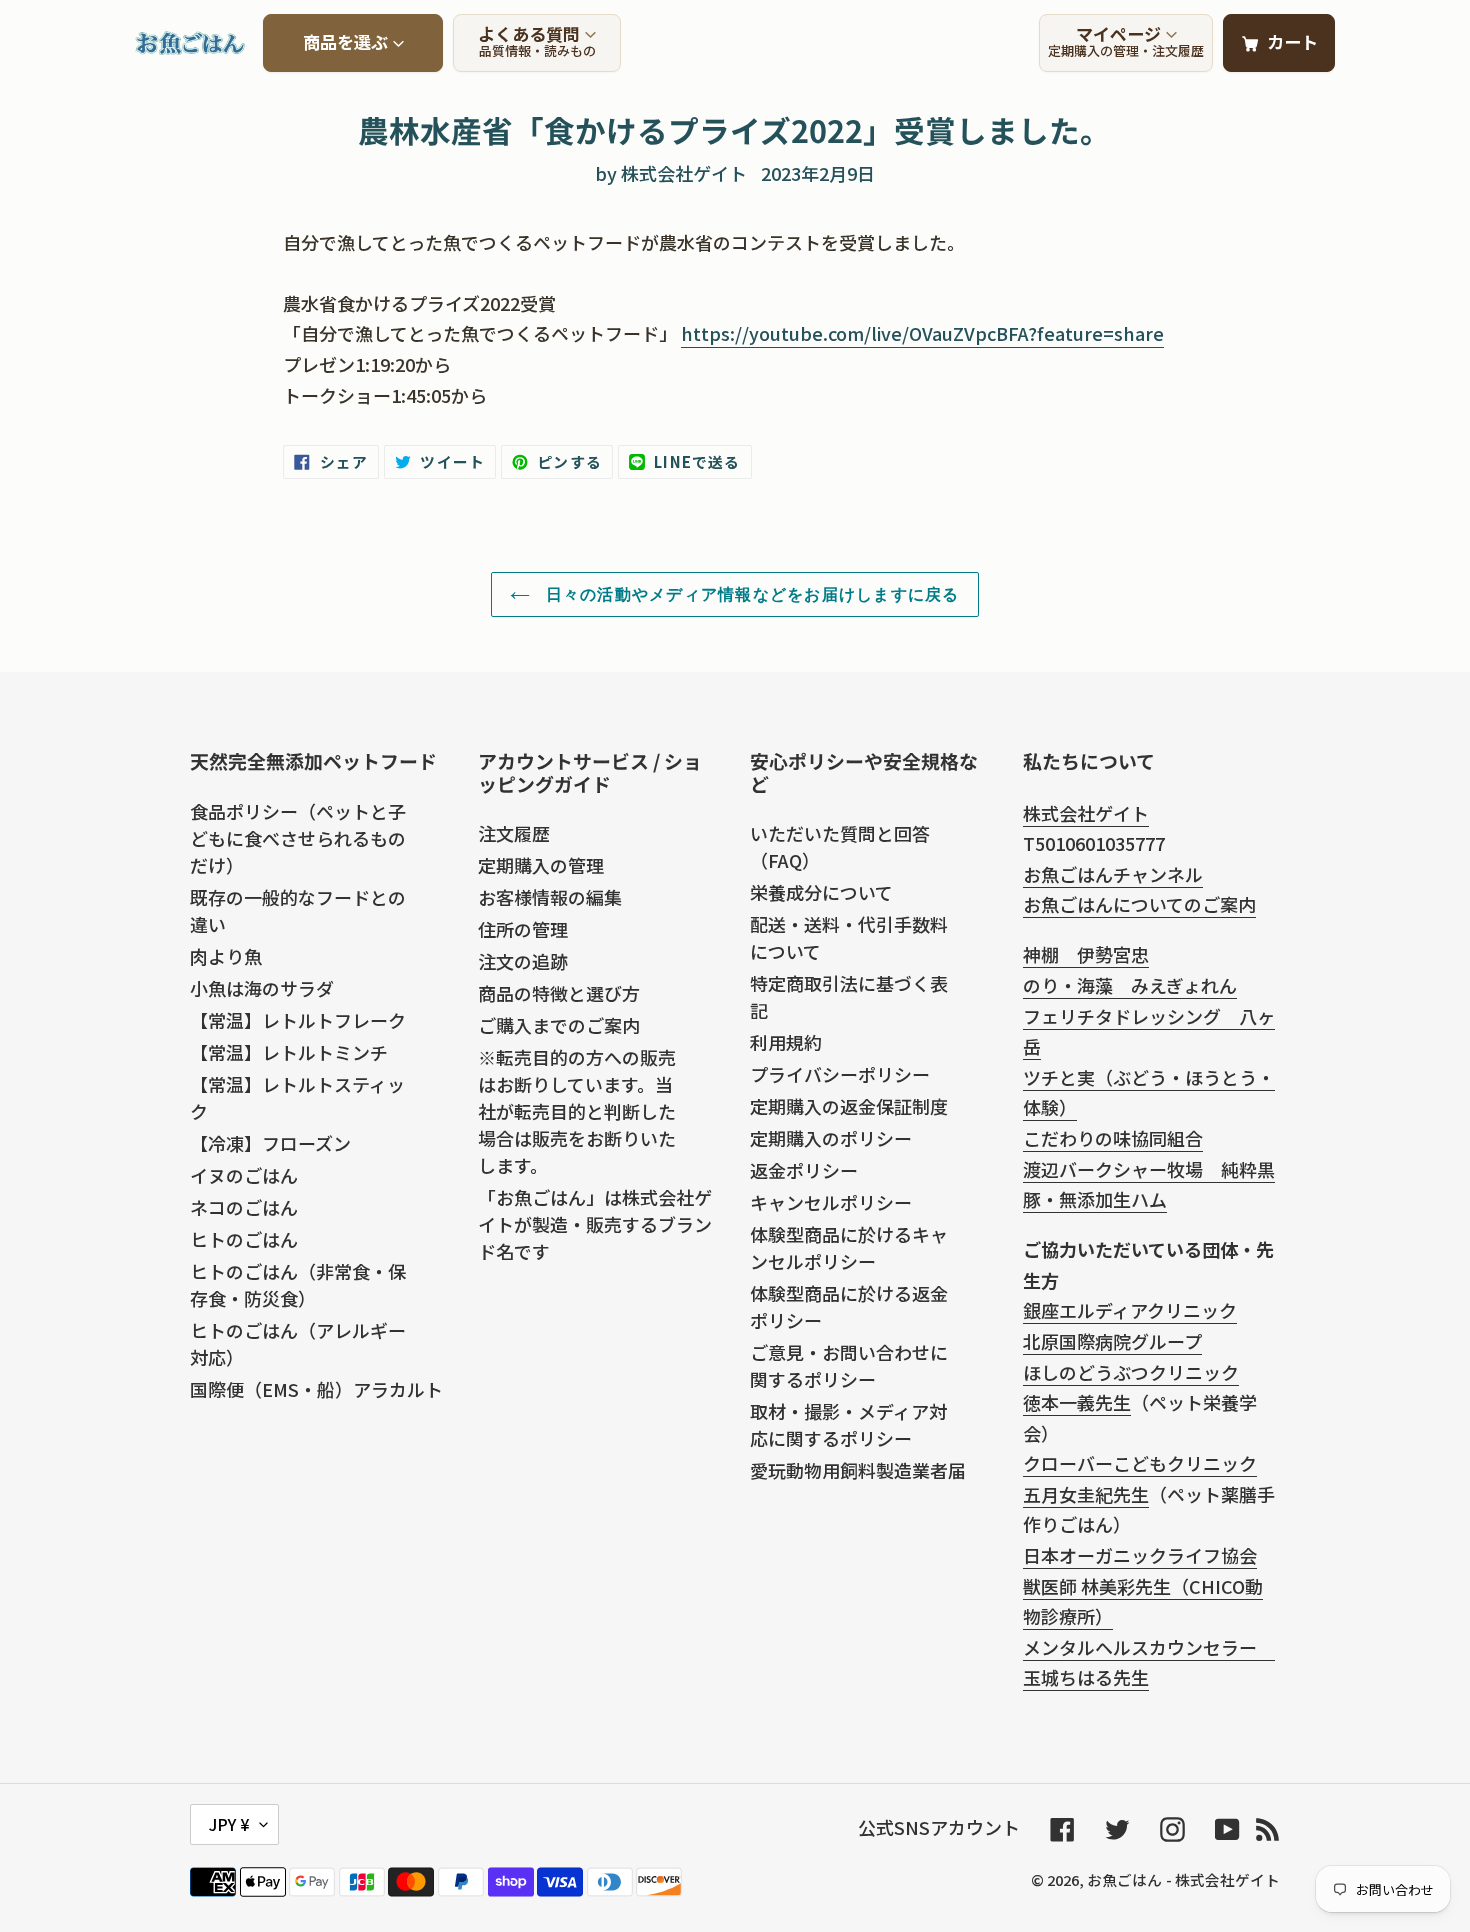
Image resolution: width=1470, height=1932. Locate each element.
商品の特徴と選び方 (559, 993)
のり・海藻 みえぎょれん (1130, 985)
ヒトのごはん (244, 1239)
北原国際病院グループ (1112, 1341)
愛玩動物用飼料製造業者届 (858, 1470)
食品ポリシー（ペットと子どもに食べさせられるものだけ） (298, 838)
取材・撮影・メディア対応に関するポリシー (848, 1424)
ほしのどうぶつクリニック (1131, 1372)
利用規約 (786, 1042)
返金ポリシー (804, 1170)
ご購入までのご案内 (559, 1025)
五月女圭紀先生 (1086, 1494)
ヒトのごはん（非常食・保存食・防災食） (298, 1284)
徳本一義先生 (1077, 1402)
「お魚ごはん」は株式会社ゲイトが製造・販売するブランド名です (595, 1224)
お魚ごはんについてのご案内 (1139, 904)
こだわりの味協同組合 (1113, 1138)
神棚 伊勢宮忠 (1086, 954)
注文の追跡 (523, 961)
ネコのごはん (244, 1207)
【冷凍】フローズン (270, 1143)
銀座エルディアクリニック (1130, 1310)
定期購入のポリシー (831, 1138)
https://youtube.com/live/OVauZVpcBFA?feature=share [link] (922, 333)
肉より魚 (226, 956)
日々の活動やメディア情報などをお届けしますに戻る (750, 594)
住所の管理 (523, 929)
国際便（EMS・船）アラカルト (316, 1389)
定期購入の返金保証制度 (849, 1106)
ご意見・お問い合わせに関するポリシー (849, 1365)
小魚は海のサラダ (262, 988)
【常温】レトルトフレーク (298, 1020)
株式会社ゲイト (1086, 813)
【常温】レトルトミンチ (289, 1052)
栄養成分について (821, 892)
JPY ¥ (229, 1824)
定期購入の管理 (541, 865)
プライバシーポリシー (840, 1074)
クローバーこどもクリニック (1140, 1463)
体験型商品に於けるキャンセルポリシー (849, 1247)
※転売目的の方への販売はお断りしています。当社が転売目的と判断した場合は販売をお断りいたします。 (577, 1111)
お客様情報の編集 (550, 897)
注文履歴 (514, 833)
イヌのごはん (244, 1175)
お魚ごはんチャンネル (1113, 874)
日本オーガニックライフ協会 (1140, 1555)
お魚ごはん (1124, 1879)
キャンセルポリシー (831, 1202)
